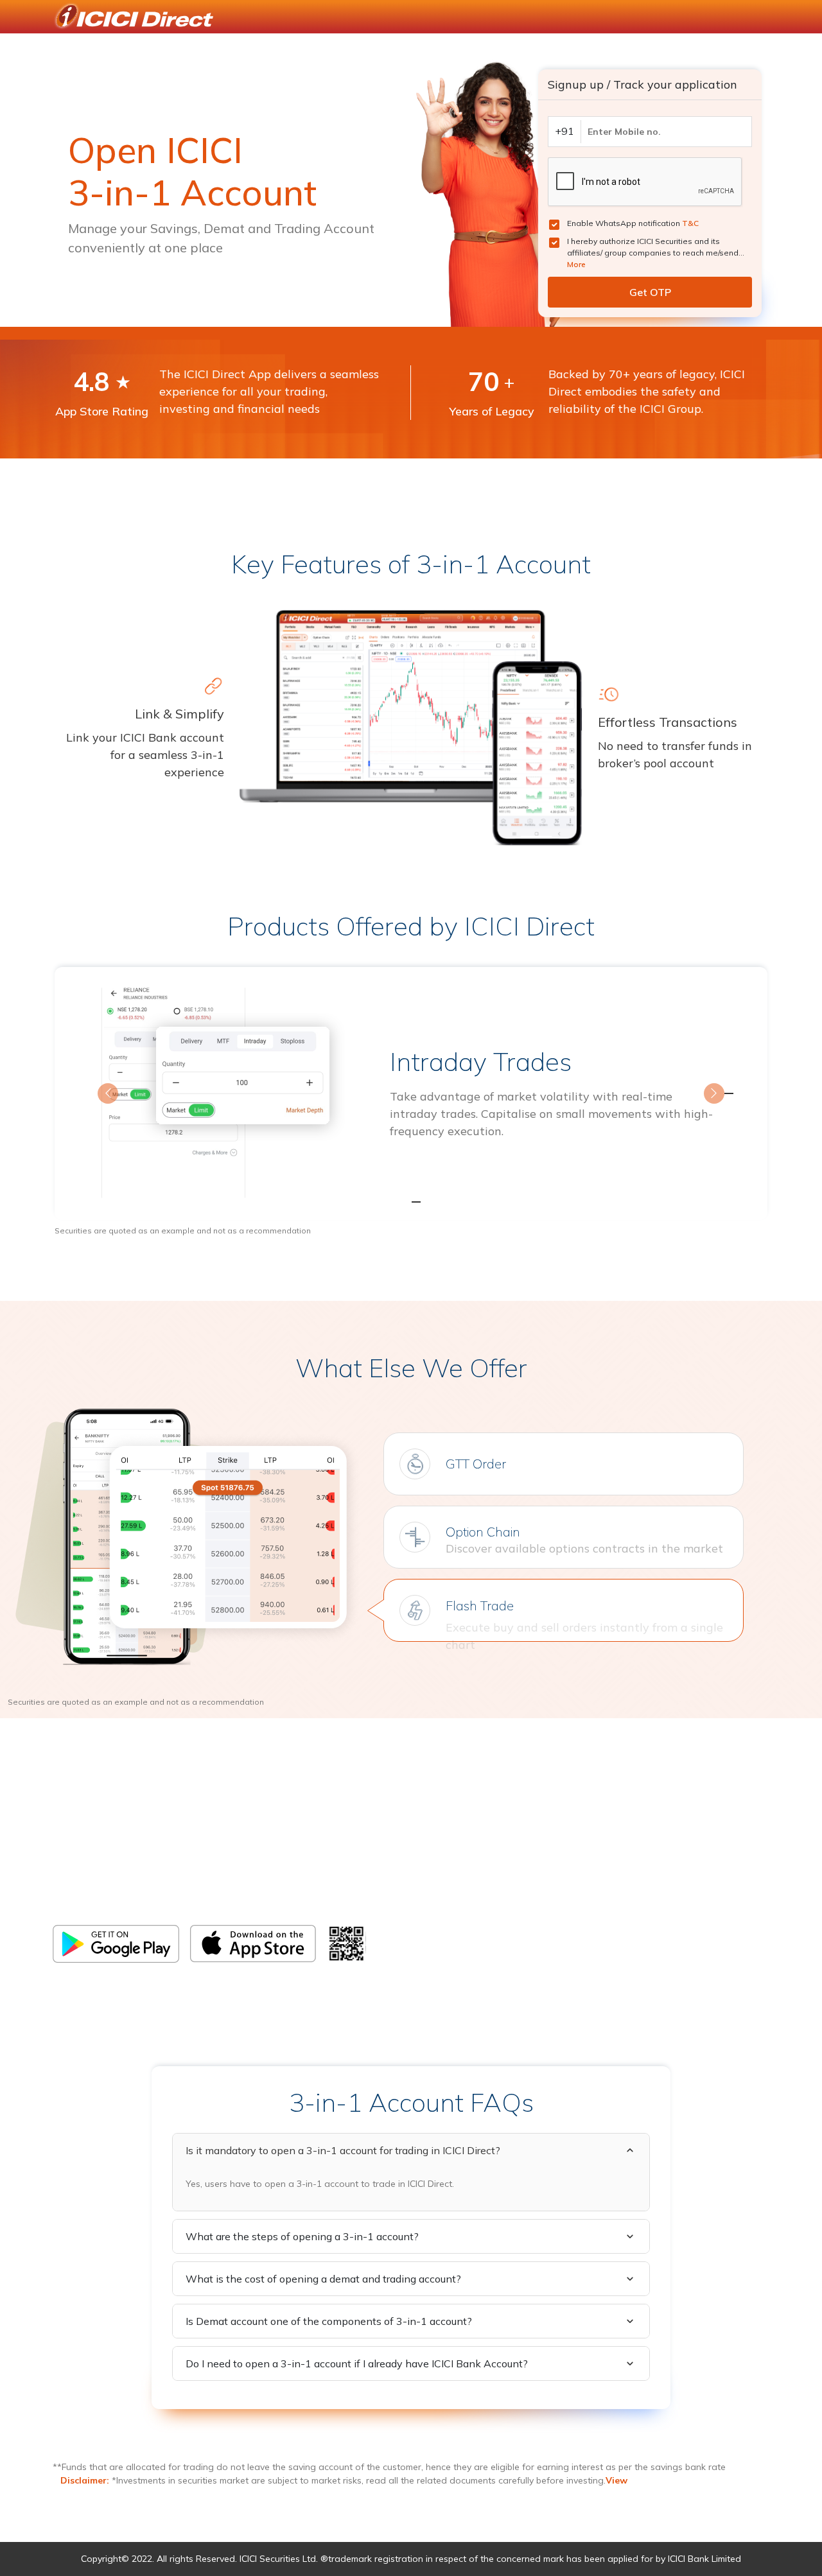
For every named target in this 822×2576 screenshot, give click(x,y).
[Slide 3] (434, 1202)
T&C (690, 223)
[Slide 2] (411, 1202)
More (576, 264)
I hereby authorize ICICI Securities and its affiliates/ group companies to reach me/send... (656, 253)
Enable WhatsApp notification (633, 223)
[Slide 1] (388, 1202)
